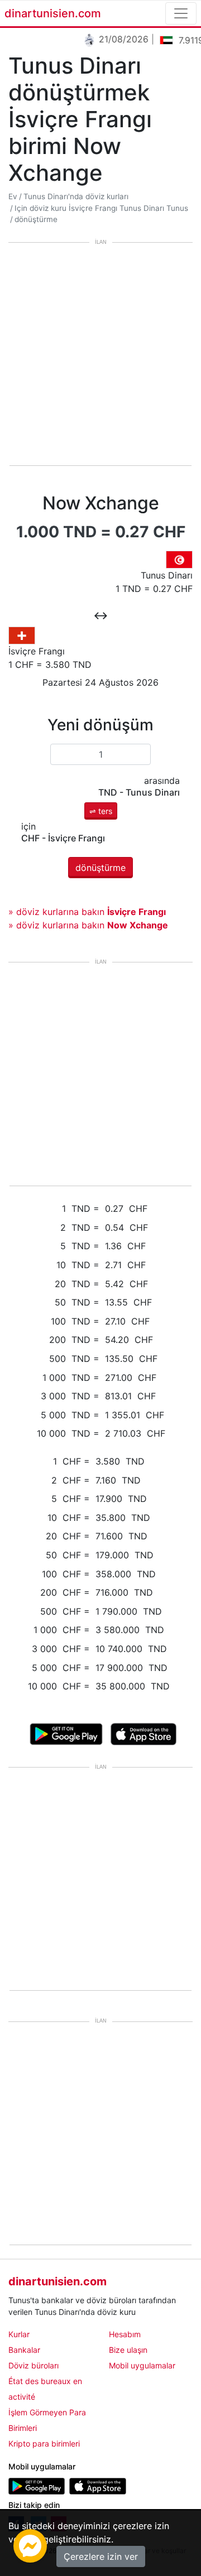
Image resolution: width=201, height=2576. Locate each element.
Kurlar (19, 2334)
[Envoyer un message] (30, 2545)
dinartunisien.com (53, 13)
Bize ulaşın (128, 2350)
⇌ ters (101, 811)
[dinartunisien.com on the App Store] (97, 2485)
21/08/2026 (118, 39)
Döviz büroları (33, 2365)
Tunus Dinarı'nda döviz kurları (76, 196)
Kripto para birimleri (44, 2443)
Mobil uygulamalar (142, 2365)
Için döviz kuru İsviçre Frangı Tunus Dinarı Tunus (101, 208)
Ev (13, 196)
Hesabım (125, 2334)
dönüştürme (36, 219)
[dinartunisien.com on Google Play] (37, 2485)
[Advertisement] (100, 355)
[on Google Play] (66, 1733)
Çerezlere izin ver (101, 2556)
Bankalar (24, 2350)
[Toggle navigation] (181, 13)
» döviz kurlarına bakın (87, 912)
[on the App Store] (144, 1733)
